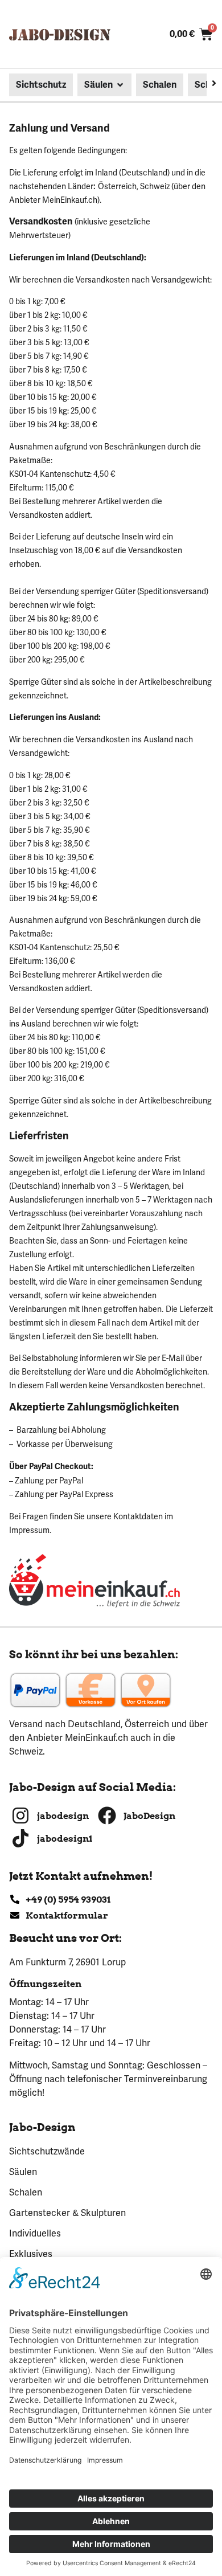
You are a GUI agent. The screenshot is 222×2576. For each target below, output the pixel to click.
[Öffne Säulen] (120, 85)
